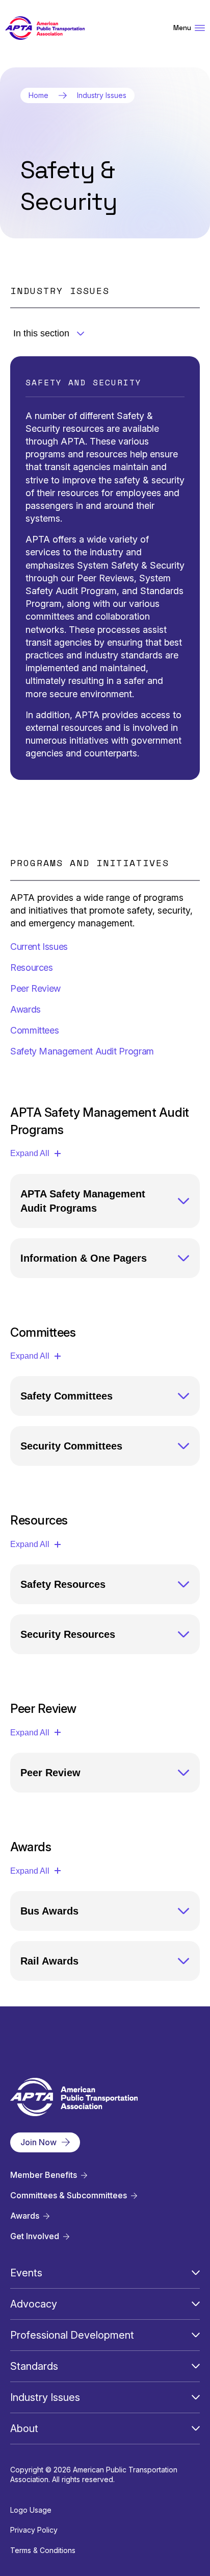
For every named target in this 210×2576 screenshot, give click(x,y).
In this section (41, 333)
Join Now (38, 2142)
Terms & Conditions (43, 2550)
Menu (182, 28)
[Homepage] (45, 28)
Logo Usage (31, 2510)
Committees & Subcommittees (69, 2195)
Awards (25, 2216)
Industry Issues (102, 95)
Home (38, 95)
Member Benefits (44, 2175)
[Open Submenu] (196, 2273)
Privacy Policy (34, 2530)
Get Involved (35, 2236)
